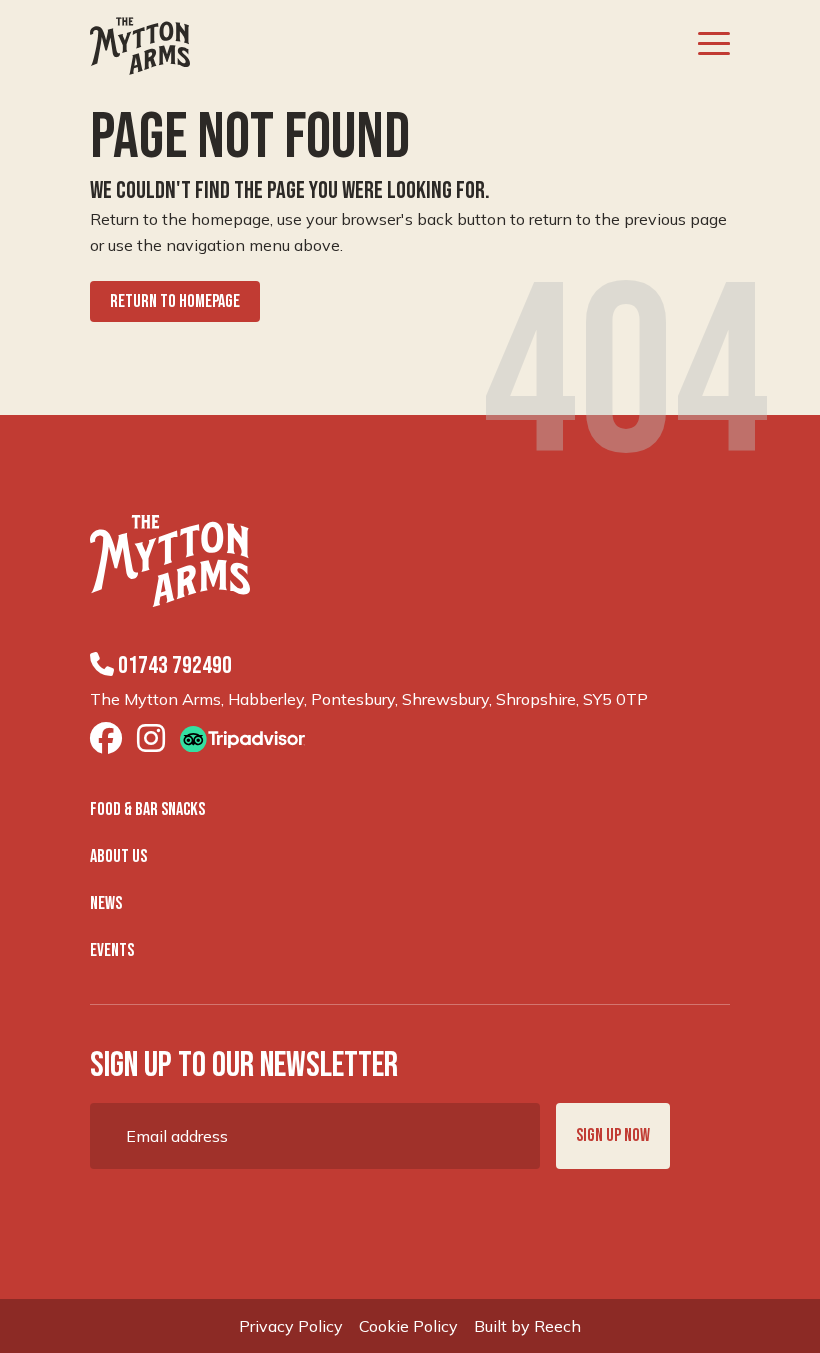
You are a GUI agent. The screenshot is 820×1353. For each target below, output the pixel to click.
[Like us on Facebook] (106, 739)
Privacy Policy (291, 1326)
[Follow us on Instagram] (151, 739)
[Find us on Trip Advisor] (242, 738)
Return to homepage (175, 301)
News (106, 903)
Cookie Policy (408, 1326)
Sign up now (613, 1135)
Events (112, 950)
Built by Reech (527, 1326)
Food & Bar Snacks (147, 809)
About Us (118, 856)
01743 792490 (173, 665)
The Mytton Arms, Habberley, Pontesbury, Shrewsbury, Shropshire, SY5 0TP (369, 699)
